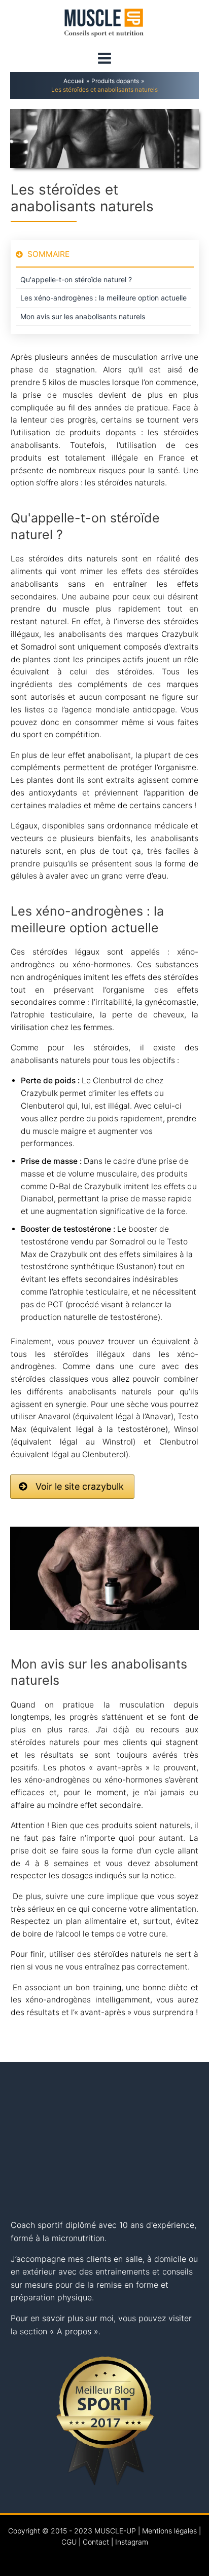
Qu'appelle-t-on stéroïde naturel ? (76, 279)
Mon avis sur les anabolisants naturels (83, 316)
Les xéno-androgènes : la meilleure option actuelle (103, 298)
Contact (96, 2542)
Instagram (132, 2542)
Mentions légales (169, 2531)
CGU (69, 2542)
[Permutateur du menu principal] (104, 59)
